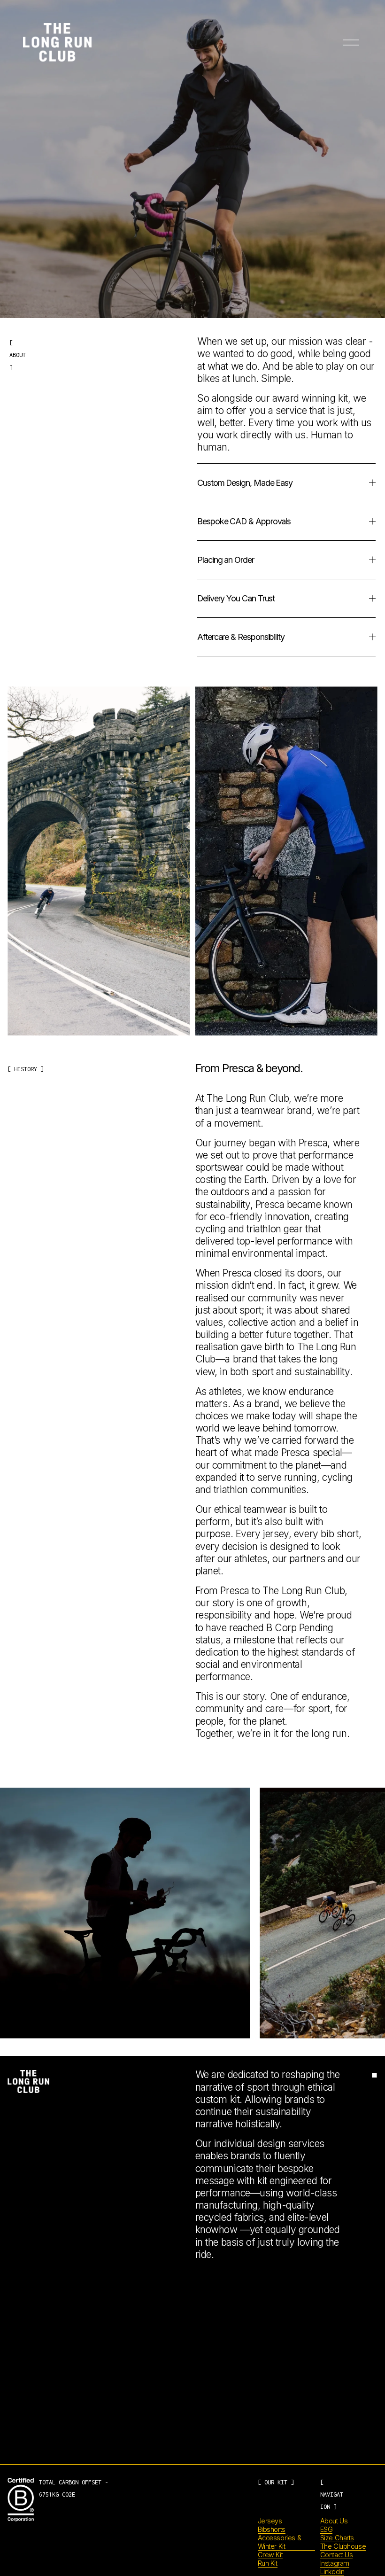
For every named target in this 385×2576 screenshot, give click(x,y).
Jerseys (270, 2521)
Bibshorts (272, 2529)
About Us (334, 2521)
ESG (327, 2529)
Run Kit (268, 2563)
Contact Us (337, 2555)
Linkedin (332, 2572)
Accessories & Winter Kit (280, 2542)
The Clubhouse (343, 2546)
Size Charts (337, 2538)
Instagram (335, 2563)
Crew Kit (270, 2555)
